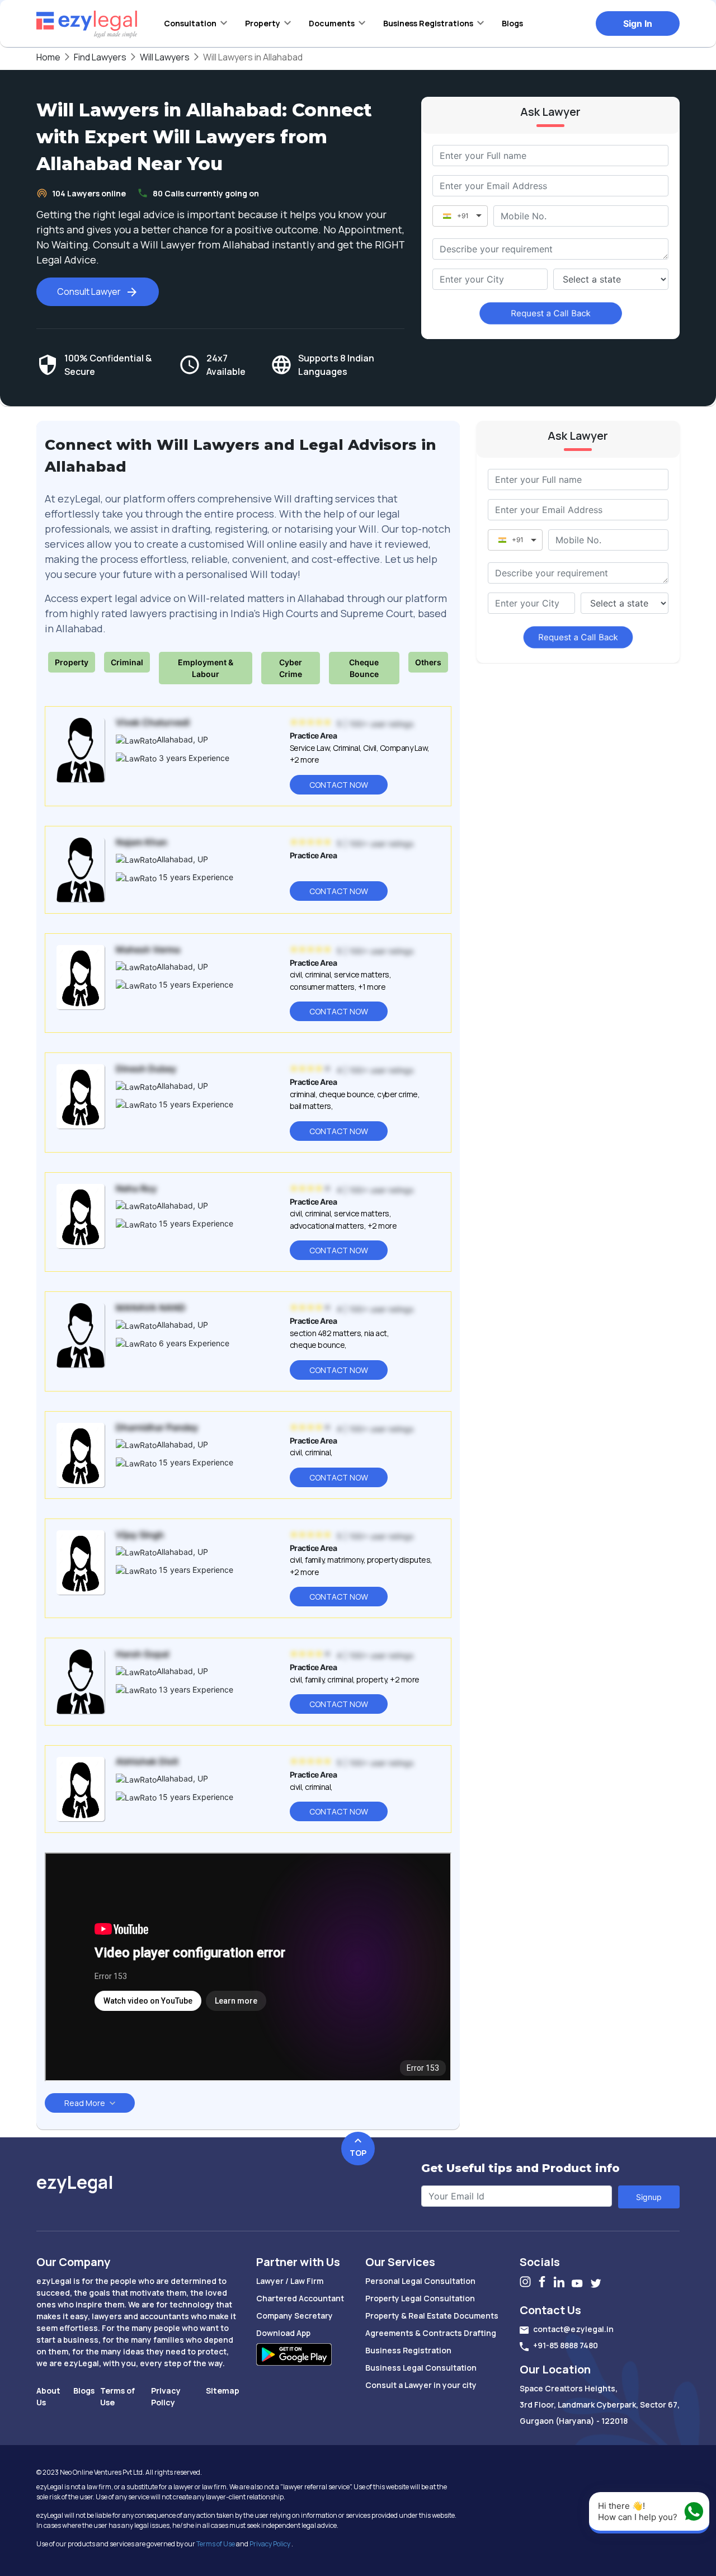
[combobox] (490, 279)
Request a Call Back (551, 313)
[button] (196, 23)
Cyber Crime (291, 668)
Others (428, 662)
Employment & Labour (206, 668)
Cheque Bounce (364, 668)
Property (72, 662)
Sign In (638, 23)
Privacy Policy (270, 2544)
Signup (649, 2197)
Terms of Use (216, 2544)
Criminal (127, 662)
